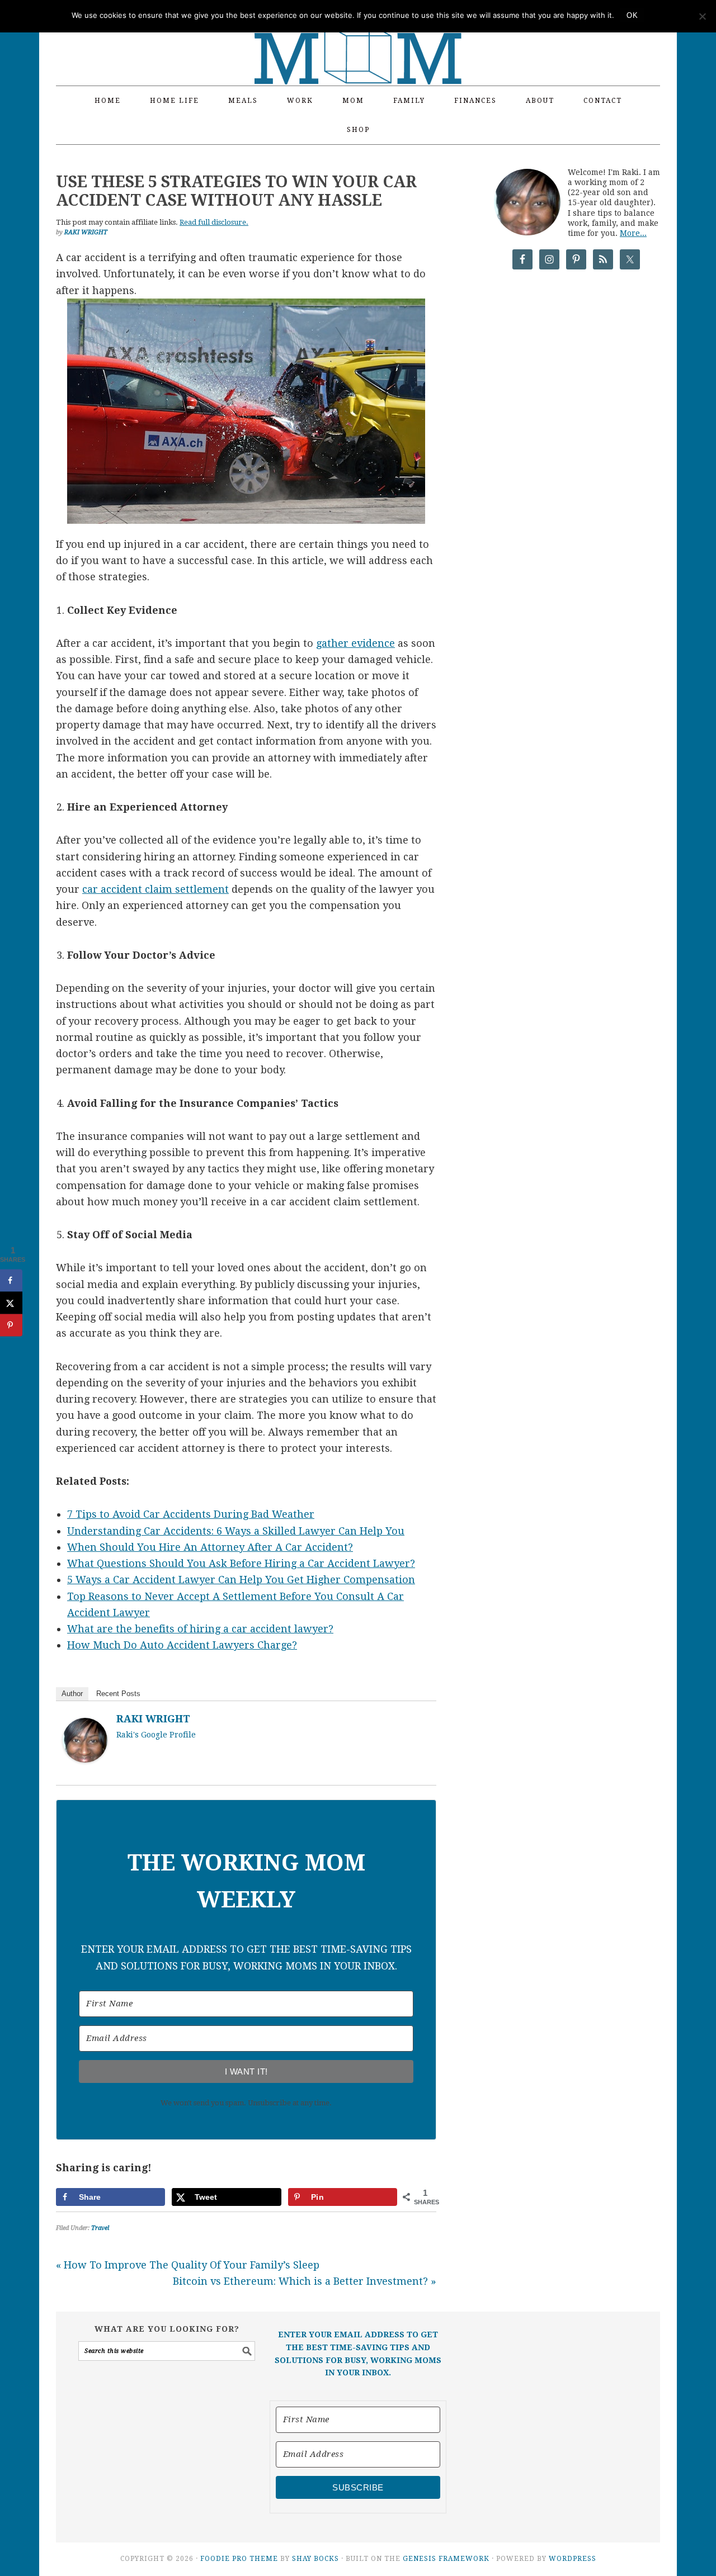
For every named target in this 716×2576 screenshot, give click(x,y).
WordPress (573, 2559)
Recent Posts (118, 1694)
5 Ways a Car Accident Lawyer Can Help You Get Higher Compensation (241, 1580)
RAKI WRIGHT (153, 1719)
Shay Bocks (315, 2559)
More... (633, 233)
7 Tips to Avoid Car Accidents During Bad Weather (191, 1514)
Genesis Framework (446, 2559)
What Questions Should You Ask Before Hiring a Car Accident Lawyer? (241, 1563)
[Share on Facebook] (11, 1280)
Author (72, 1694)
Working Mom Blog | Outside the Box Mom (358, 36)
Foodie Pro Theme (239, 2559)
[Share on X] (11, 1303)
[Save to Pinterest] (11, 1325)
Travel (100, 2228)
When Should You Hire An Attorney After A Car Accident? (210, 1547)
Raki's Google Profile (156, 1735)
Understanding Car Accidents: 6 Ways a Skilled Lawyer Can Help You (236, 1531)
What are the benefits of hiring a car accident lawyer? (200, 1629)
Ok (632, 15)
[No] (702, 16)
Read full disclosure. (214, 222)
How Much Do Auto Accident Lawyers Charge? (182, 1645)
